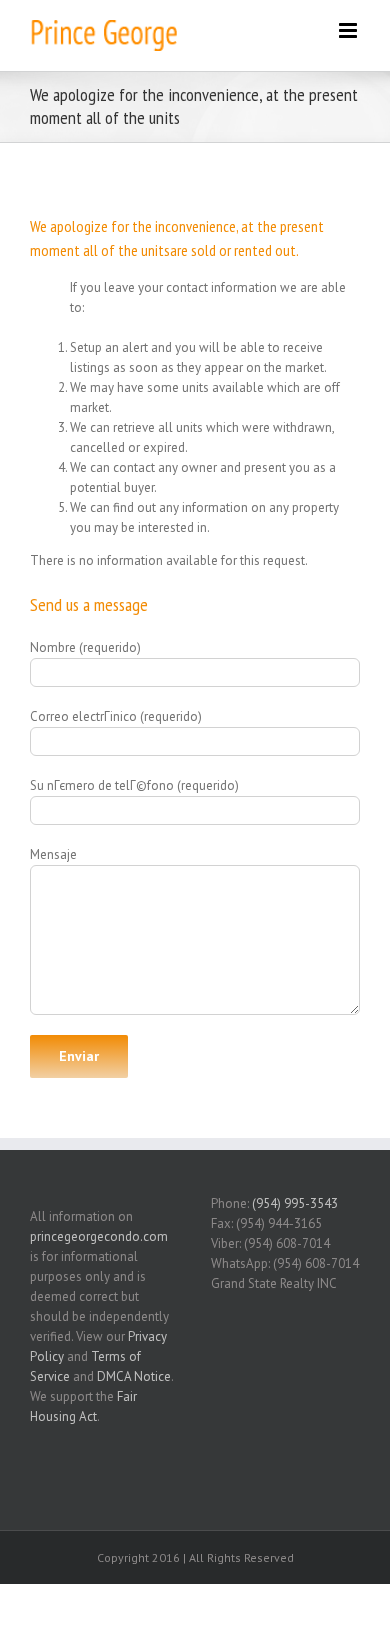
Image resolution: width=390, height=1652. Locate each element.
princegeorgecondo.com (99, 1236)
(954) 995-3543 (295, 1203)
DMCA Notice (134, 1376)
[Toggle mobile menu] (349, 30)
